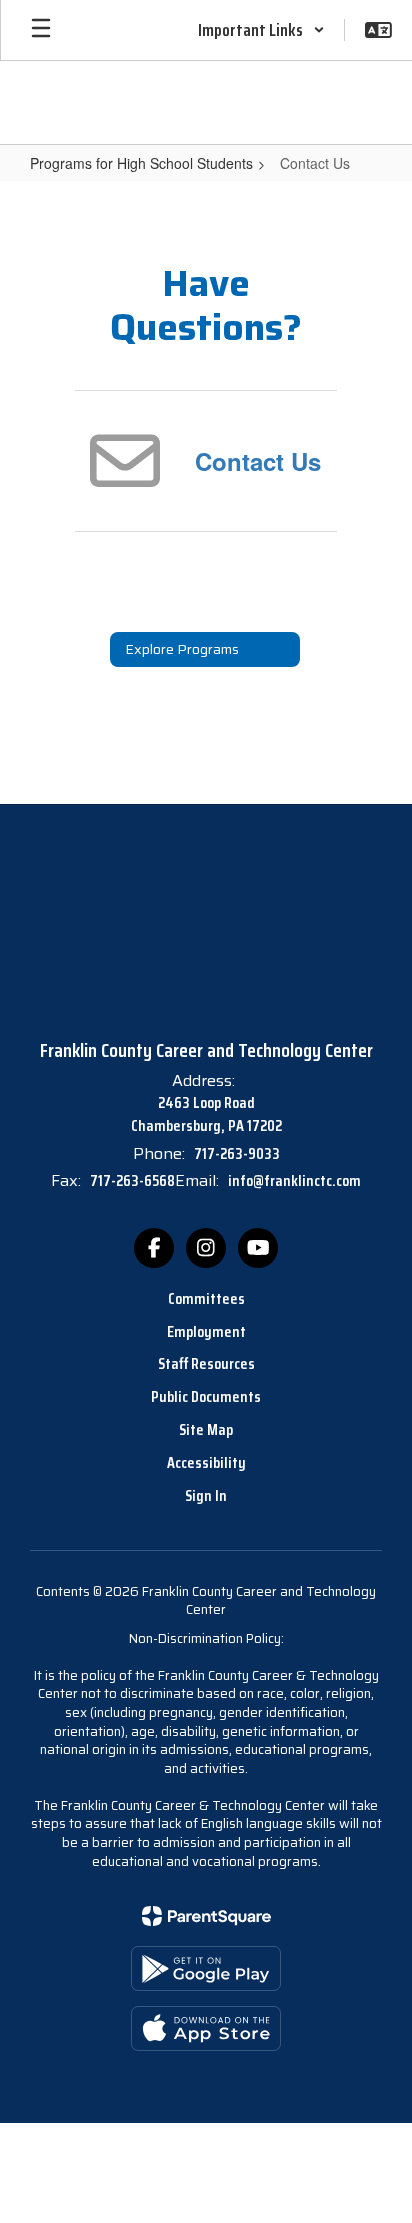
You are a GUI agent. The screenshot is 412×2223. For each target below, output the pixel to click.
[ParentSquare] (206, 1916)
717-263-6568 (132, 1180)
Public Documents (206, 1396)
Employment (206, 1331)
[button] (261, 30)
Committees (206, 1298)
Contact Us (258, 461)
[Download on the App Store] (206, 2028)
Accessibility (206, 1462)
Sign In (206, 1495)
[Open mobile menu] (41, 30)
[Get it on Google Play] (206, 1968)
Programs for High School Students (141, 163)
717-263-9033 (237, 1153)
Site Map (206, 1429)
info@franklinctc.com (294, 1180)
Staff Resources (206, 1363)
